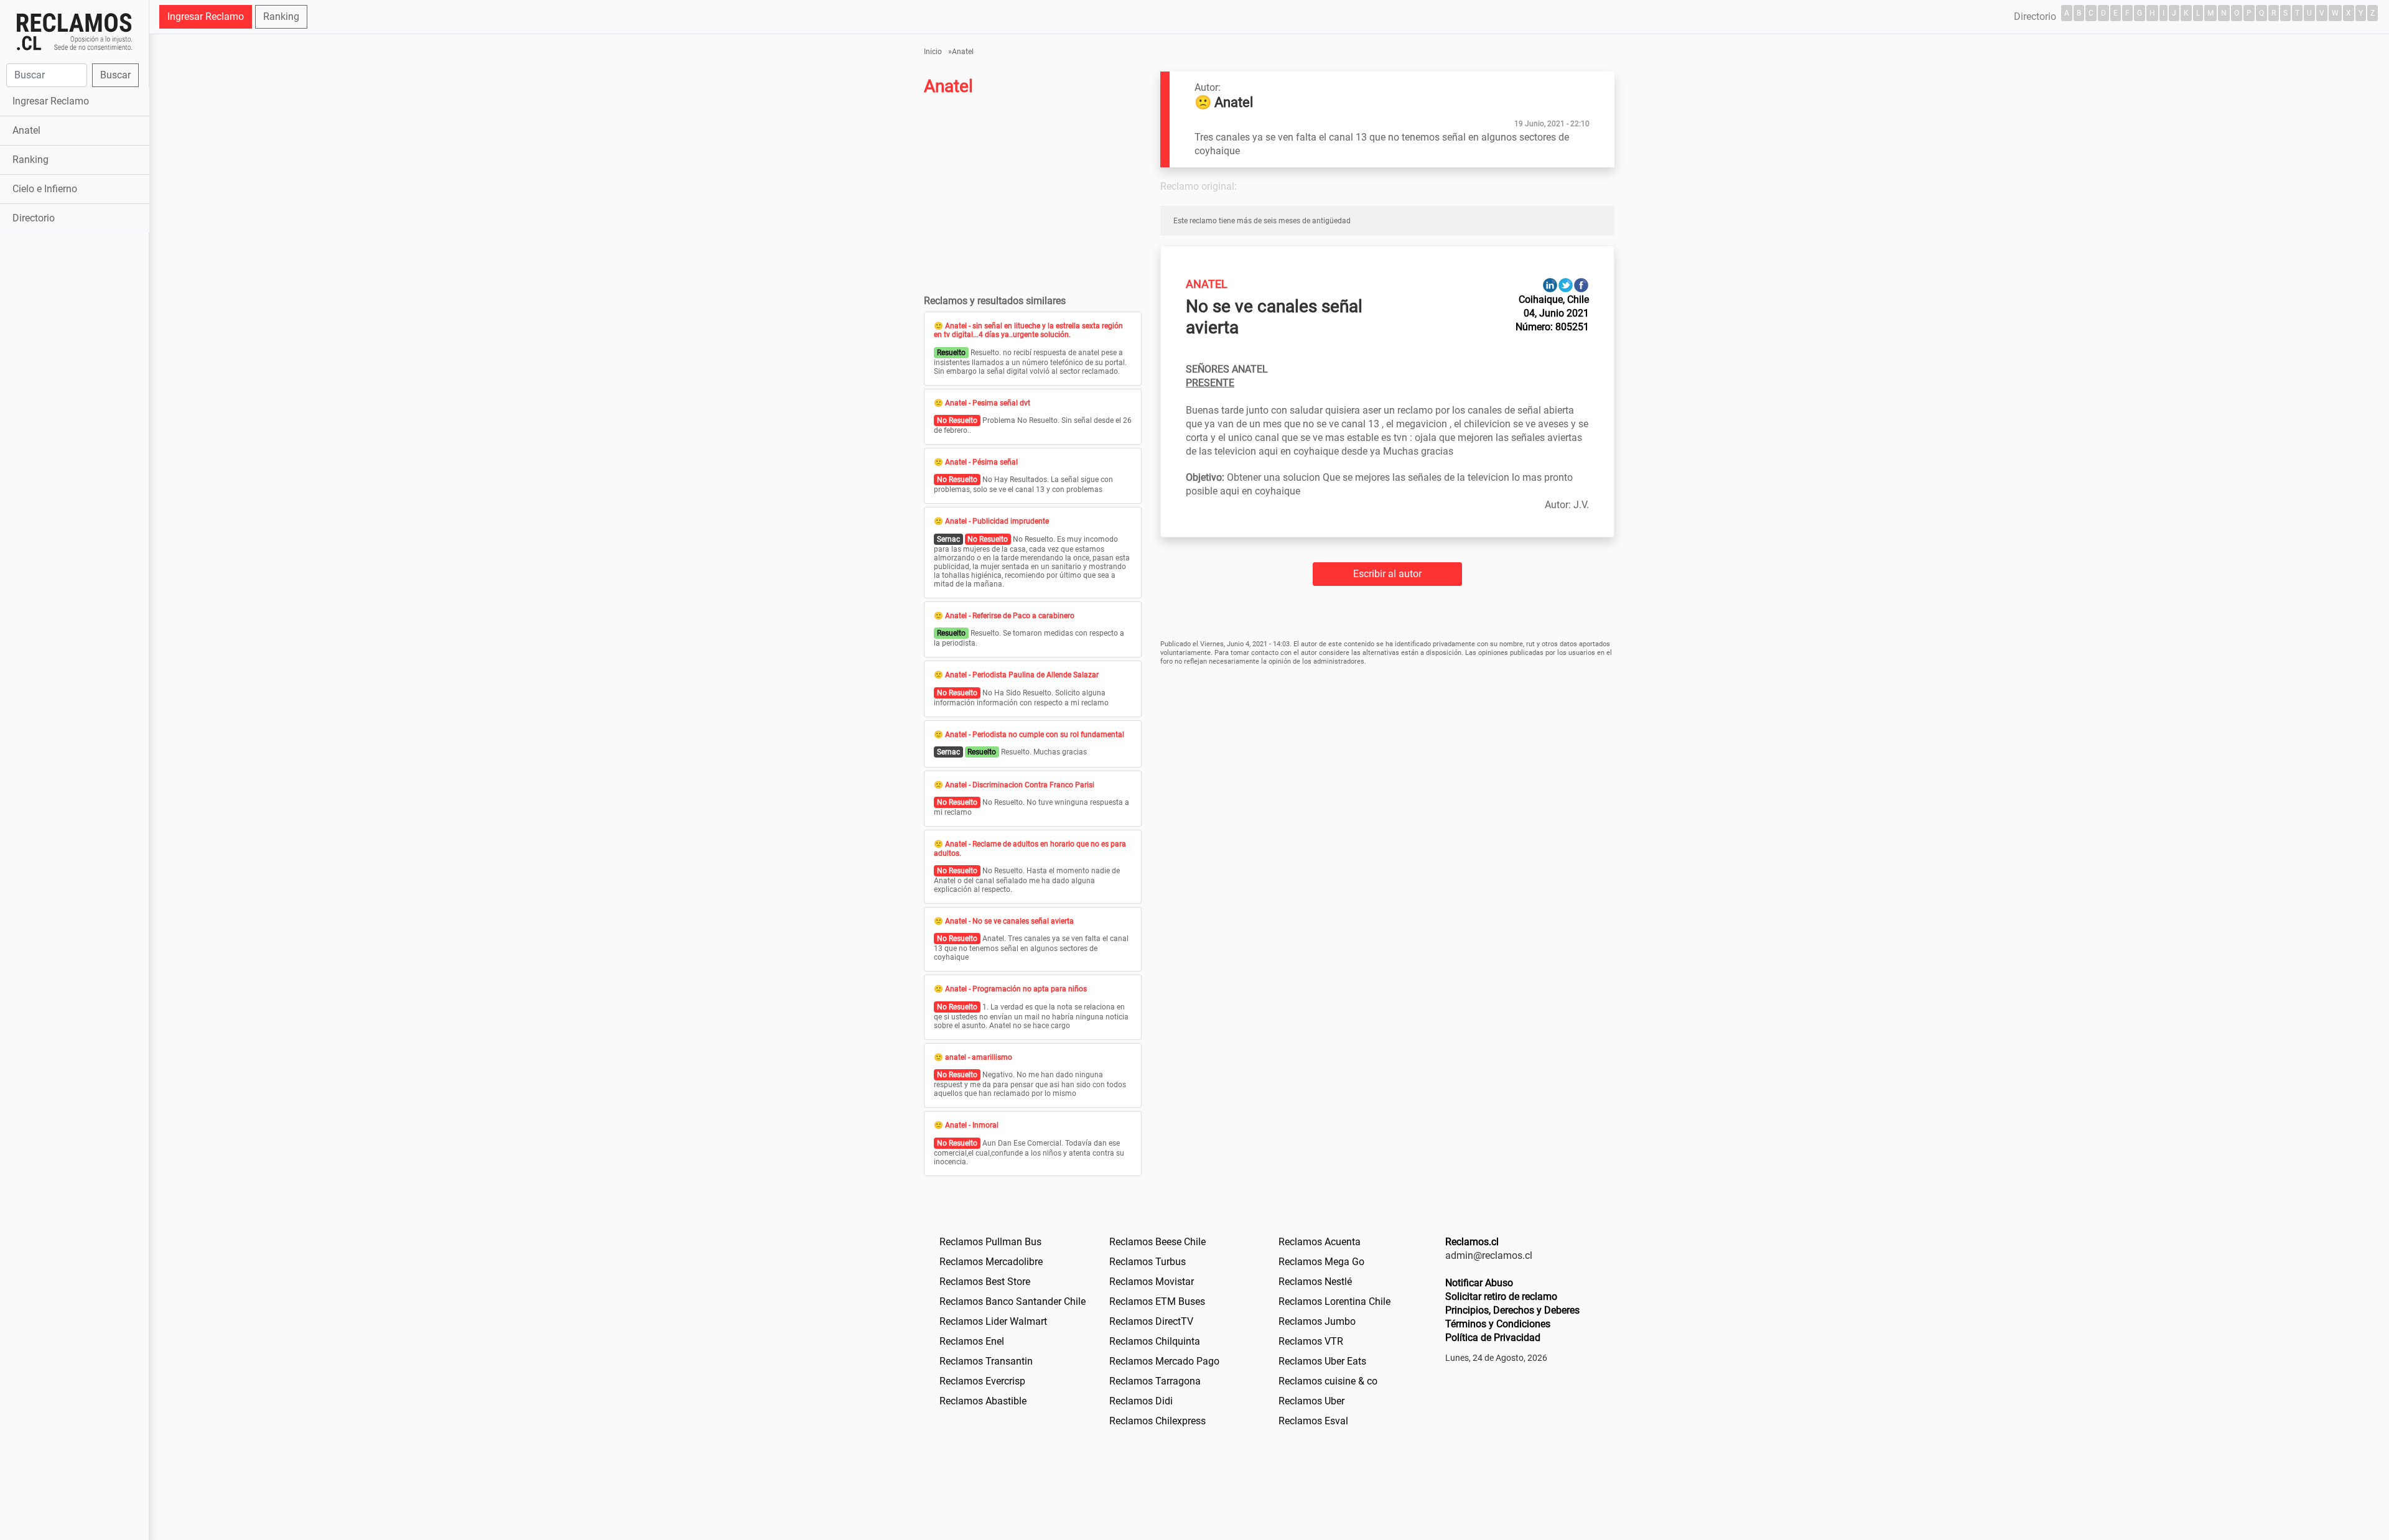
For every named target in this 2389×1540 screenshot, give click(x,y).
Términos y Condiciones (1498, 1324)
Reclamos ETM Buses (1157, 1301)
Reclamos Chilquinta (1155, 1341)
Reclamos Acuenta (1320, 1242)
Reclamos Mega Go (1321, 1262)
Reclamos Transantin (986, 1361)
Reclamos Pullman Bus (990, 1242)
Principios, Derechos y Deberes (1512, 1310)
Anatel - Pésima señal (981, 462)
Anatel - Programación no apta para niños (1016, 989)
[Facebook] (1581, 285)
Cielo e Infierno (45, 189)
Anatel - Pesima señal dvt (988, 403)
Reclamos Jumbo (1317, 1321)
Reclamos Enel (972, 1341)
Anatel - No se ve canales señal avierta (1009, 921)
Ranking (30, 160)
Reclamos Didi (1141, 1401)
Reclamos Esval (1313, 1421)
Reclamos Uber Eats (1322, 1361)
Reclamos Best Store (985, 1282)
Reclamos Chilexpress (1157, 1421)
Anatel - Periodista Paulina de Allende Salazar (1022, 675)
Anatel (26, 130)
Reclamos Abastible (983, 1401)
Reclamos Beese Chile (1157, 1242)
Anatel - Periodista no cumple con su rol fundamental (1035, 735)
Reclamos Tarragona (1155, 1381)
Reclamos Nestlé (1315, 1282)
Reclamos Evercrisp (982, 1381)
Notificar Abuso (1479, 1283)
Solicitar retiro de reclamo (1501, 1296)
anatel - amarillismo (979, 1057)
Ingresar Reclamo (51, 101)
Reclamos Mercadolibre (991, 1262)
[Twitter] (1566, 285)
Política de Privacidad (1493, 1338)
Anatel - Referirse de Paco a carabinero (1010, 616)
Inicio (933, 52)
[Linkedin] (1550, 285)
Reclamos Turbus (1148, 1262)
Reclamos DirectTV (1151, 1321)
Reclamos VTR (1311, 1341)
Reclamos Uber (1311, 1401)
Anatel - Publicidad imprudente (997, 521)
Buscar (115, 75)
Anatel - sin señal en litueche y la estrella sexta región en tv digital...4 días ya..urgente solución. (1028, 330)
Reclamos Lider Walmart (993, 1321)
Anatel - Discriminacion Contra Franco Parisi (1020, 785)
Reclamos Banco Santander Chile (1013, 1301)
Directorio (34, 218)
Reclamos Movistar (1152, 1282)
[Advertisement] (74, 432)
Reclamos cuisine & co (1328, 1381)
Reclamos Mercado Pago (1164, 1361)
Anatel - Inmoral (972, 1125)
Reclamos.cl (1472, 1242)
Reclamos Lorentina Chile (1334, 1301)
